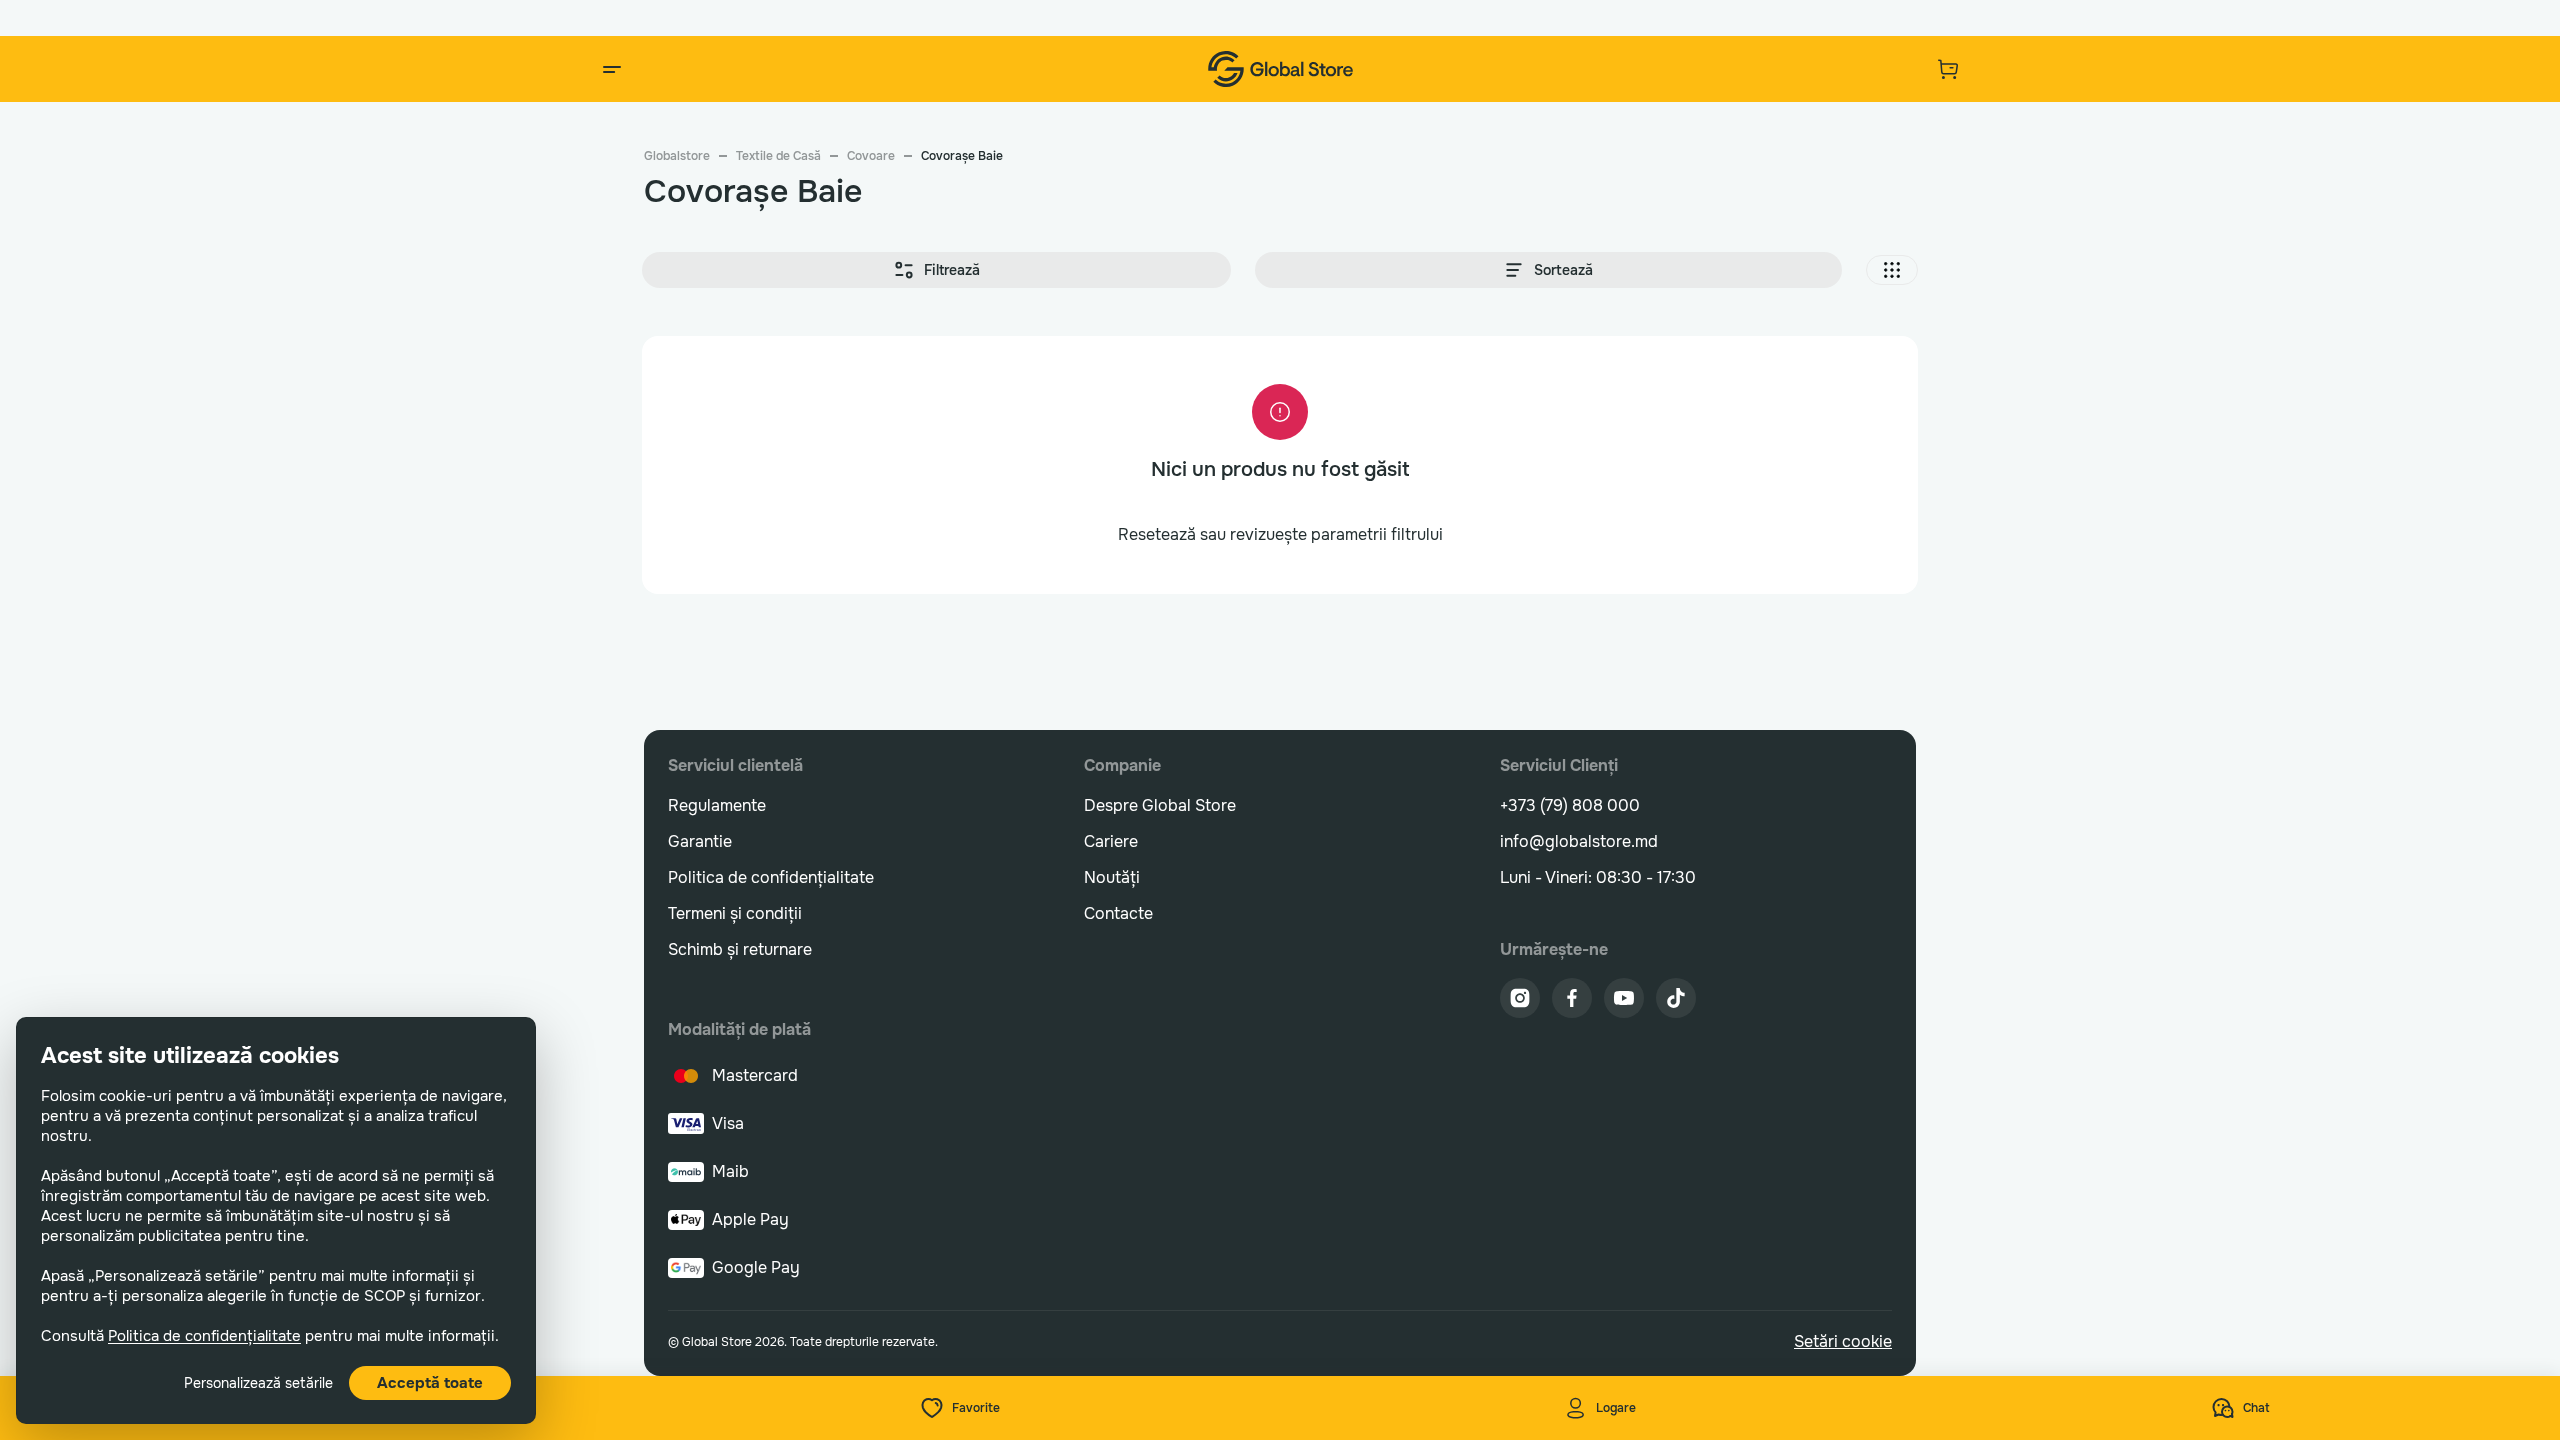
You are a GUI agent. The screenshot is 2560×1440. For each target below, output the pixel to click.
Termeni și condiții (735, 913)
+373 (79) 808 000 (1570, 805)
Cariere (1111, 841)
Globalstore (677, 156)
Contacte (1118, 913)
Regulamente (717, 805)
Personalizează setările (258, 1383)
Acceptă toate (430, 1383)
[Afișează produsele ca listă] (1892, 270)
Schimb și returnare (740, 949)
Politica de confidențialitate (204, 1336)
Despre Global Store (1160, 805)
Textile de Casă (778, 156)
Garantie (700, 841)
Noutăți (1112, 877)
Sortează (1563, 270)
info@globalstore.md (1579, 841)
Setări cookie (1843, 1341)
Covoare (871, 156)
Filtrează (952, 270)
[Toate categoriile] (612, 69)
